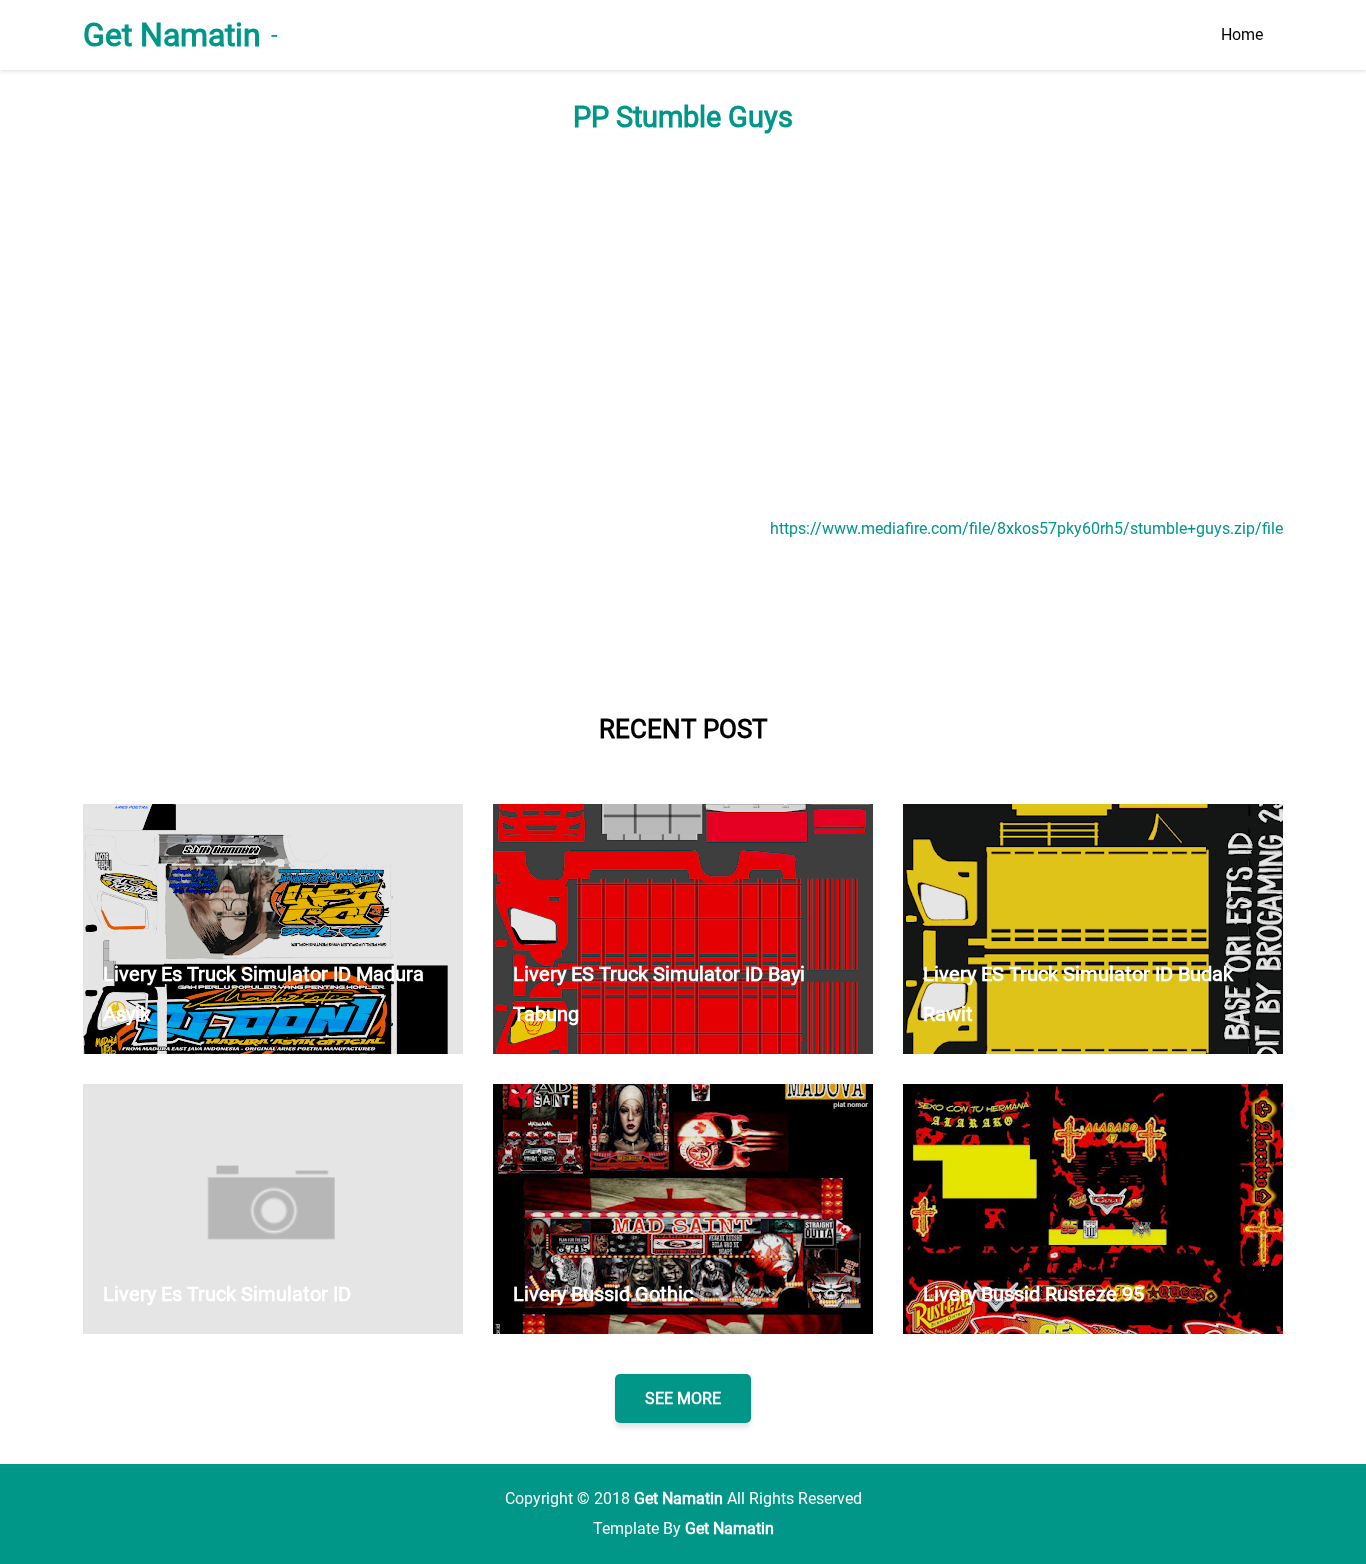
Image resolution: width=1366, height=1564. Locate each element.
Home (1242, 34)
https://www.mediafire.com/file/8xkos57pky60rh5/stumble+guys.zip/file (1026, 528)
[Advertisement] (683, 324)
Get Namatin (172, 35)
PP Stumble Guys (683, 117)
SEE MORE (683, 1398)
